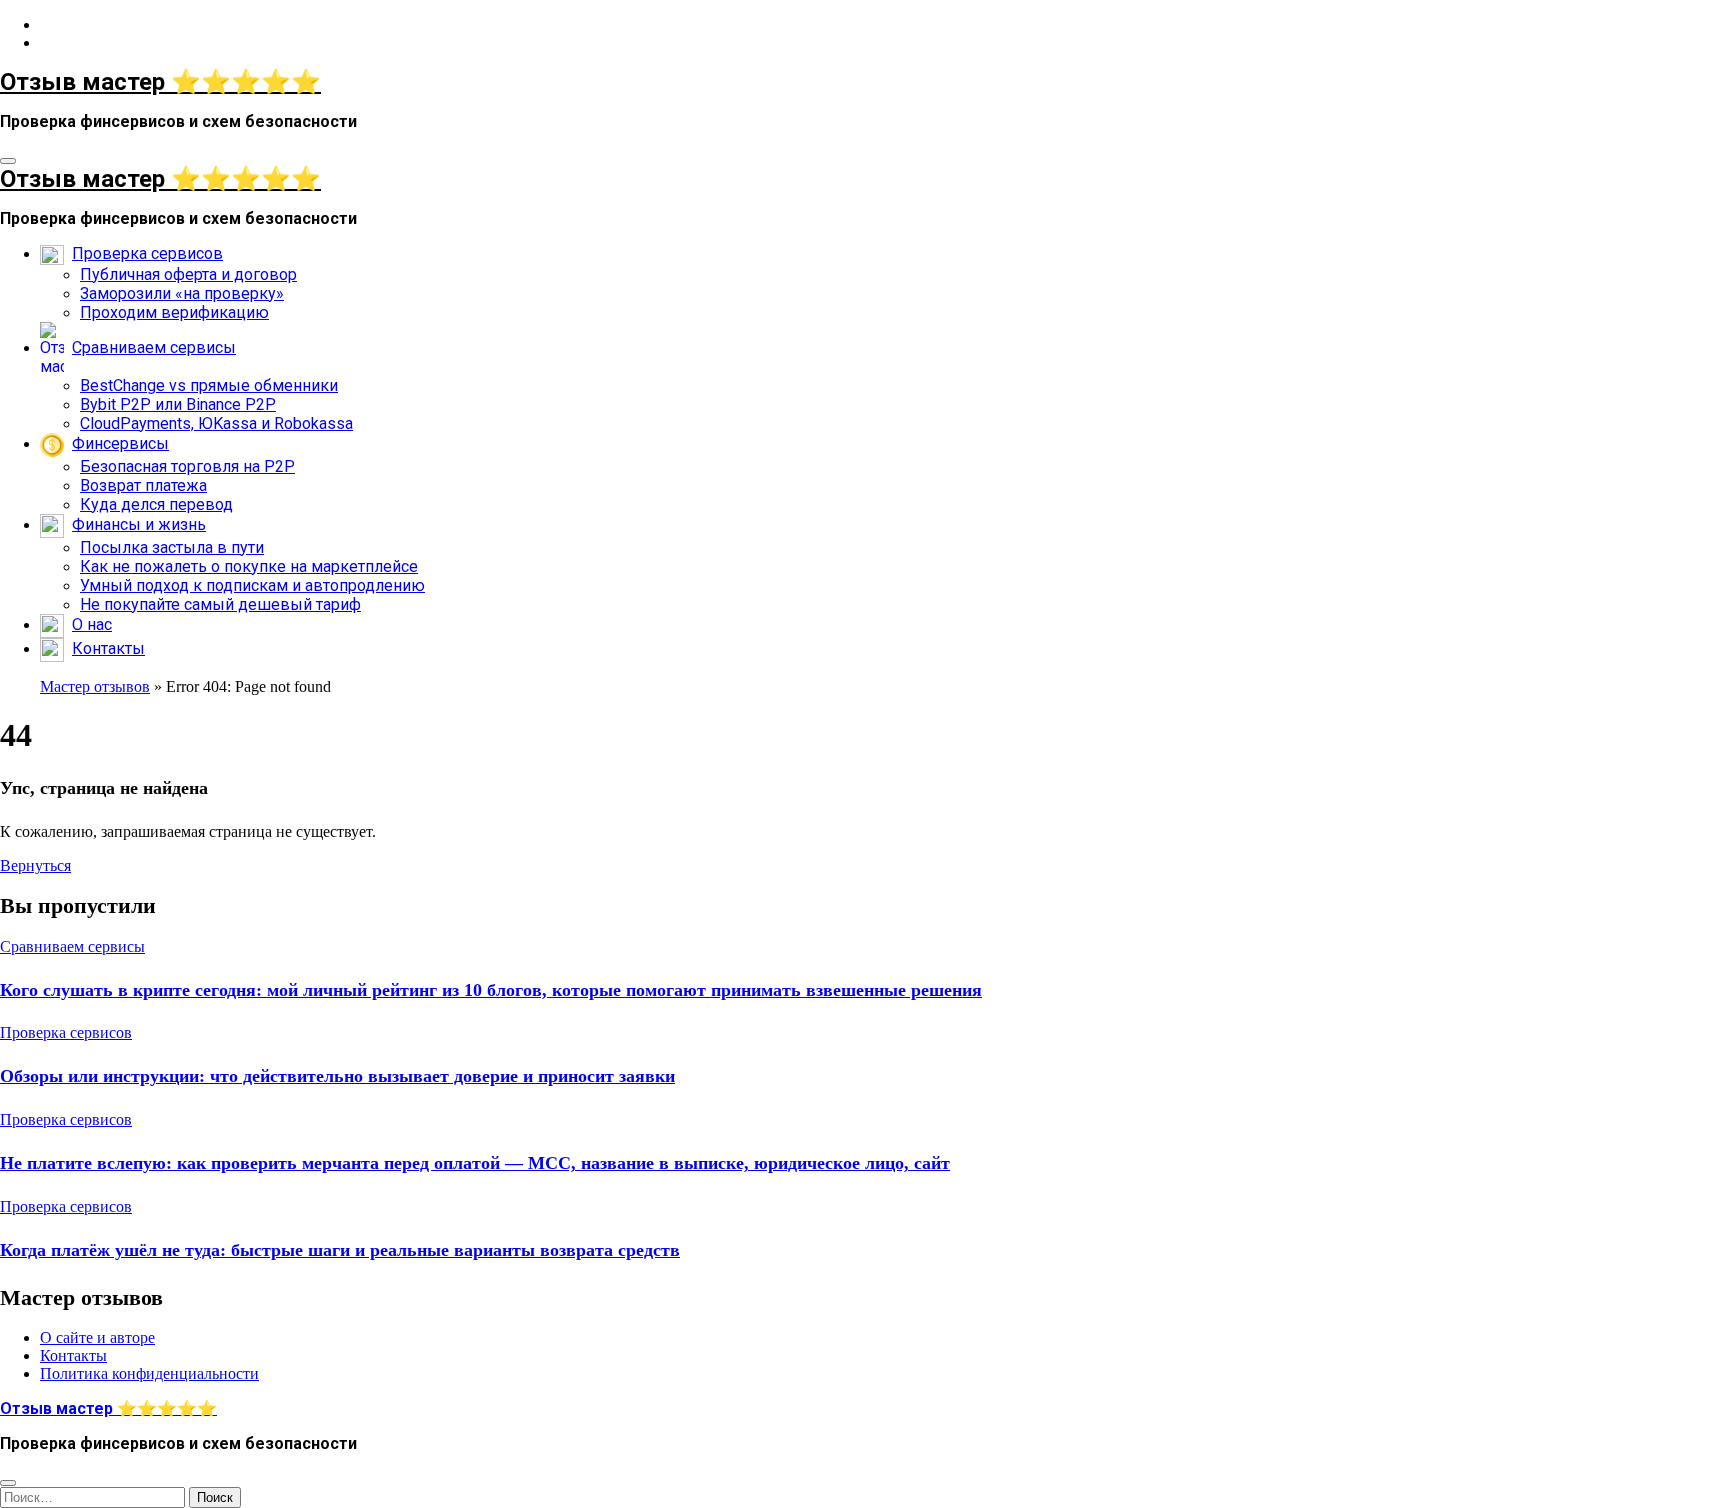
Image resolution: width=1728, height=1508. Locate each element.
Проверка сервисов (66, 1032)
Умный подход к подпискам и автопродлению (252, 585)
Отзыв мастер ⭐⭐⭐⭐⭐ (160, 82)
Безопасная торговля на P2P (187, 466)
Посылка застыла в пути (172, 547)
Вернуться (35, 865)
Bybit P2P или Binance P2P (178, 404)
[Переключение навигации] (8, 161)
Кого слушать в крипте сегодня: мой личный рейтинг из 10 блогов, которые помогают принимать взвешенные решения (491, 990)
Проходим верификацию (174, 312)
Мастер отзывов (95, 686)
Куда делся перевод (156, 504)
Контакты (73, 1355)
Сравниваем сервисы (72, 946)
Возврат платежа (143, 485)
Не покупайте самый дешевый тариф (220, 604)
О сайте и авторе (97, 1337)
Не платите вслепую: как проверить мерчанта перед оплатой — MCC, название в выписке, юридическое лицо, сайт (475, 1163)
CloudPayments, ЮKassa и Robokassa (216, 423)
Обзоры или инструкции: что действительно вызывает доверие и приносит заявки (337, 1076)
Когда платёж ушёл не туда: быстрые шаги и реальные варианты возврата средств (340, 1250)
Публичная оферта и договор (188, 274)
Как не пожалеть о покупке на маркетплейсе (249, 566)
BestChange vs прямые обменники (209, 385)
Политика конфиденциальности (149, 1373)
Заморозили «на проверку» (182, 293)
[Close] (8, 1483)
